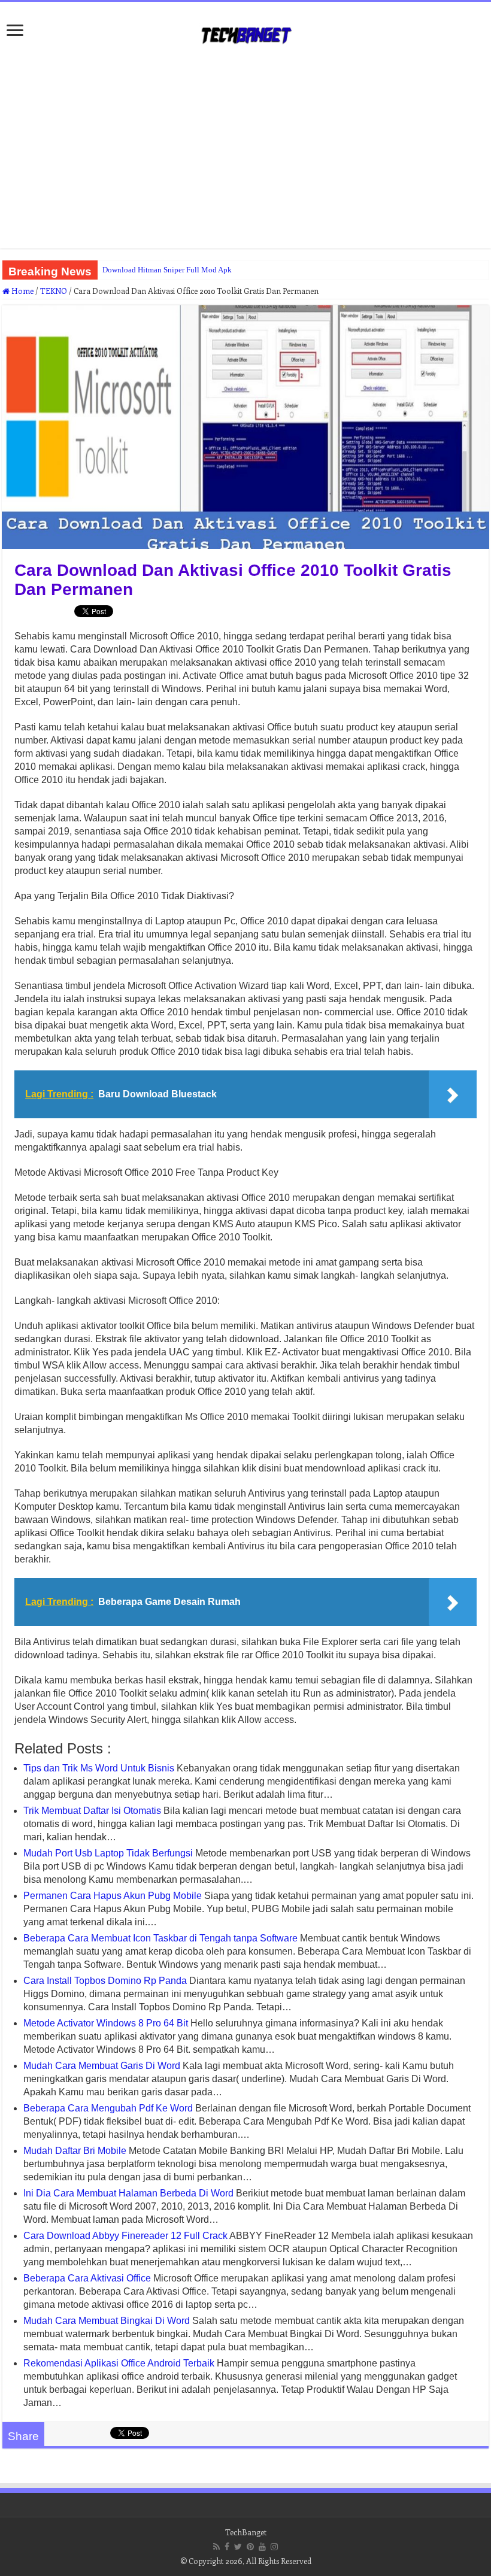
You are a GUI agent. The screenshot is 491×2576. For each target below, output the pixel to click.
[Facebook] (227, 2547)
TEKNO (54, 291)
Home (22, 291)
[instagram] (274, 2547)
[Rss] (216, 2547)
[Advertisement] (245, 153)
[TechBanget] (245, 33)
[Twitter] (238, 2547)
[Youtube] (262, 2547)
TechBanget (246, 2532)
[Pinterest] (250, 2547)
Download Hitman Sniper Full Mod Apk (167, 270)
